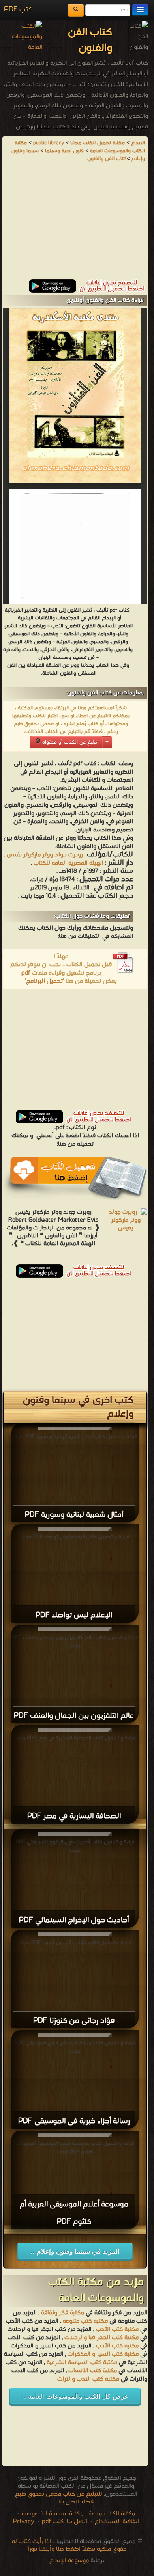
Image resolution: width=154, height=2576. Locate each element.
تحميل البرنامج (44, 981)
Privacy (24, 2522)
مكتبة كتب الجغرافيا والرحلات (101, 2338)
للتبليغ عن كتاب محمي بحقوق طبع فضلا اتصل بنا (59, 2498)
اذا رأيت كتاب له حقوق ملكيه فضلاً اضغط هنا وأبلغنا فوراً (69, 2545)
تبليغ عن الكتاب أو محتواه (69, 742)
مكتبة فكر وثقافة (63, 2313)
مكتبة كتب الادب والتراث (88, 2379)
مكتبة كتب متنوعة (85, 2321)
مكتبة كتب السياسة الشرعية (82, 2362)
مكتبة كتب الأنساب (93, 2371)
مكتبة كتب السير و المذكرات (103, 2354)
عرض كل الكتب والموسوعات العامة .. (75, 2397)
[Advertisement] (75, 224)
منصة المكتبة (85, 2514)
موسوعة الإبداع (69, 2561)
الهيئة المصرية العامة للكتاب (69, 863)
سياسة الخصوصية (44, 2514)
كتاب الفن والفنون (107, 159)
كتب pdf (53, 2522)
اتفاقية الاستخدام (116, 2522)
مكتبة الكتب (120, 2514)
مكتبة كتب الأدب (117, 2329)
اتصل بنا (76, 2522)
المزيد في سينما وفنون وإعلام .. (75, 2251)
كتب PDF (18, 10)
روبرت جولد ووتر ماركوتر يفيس (45, 855)
